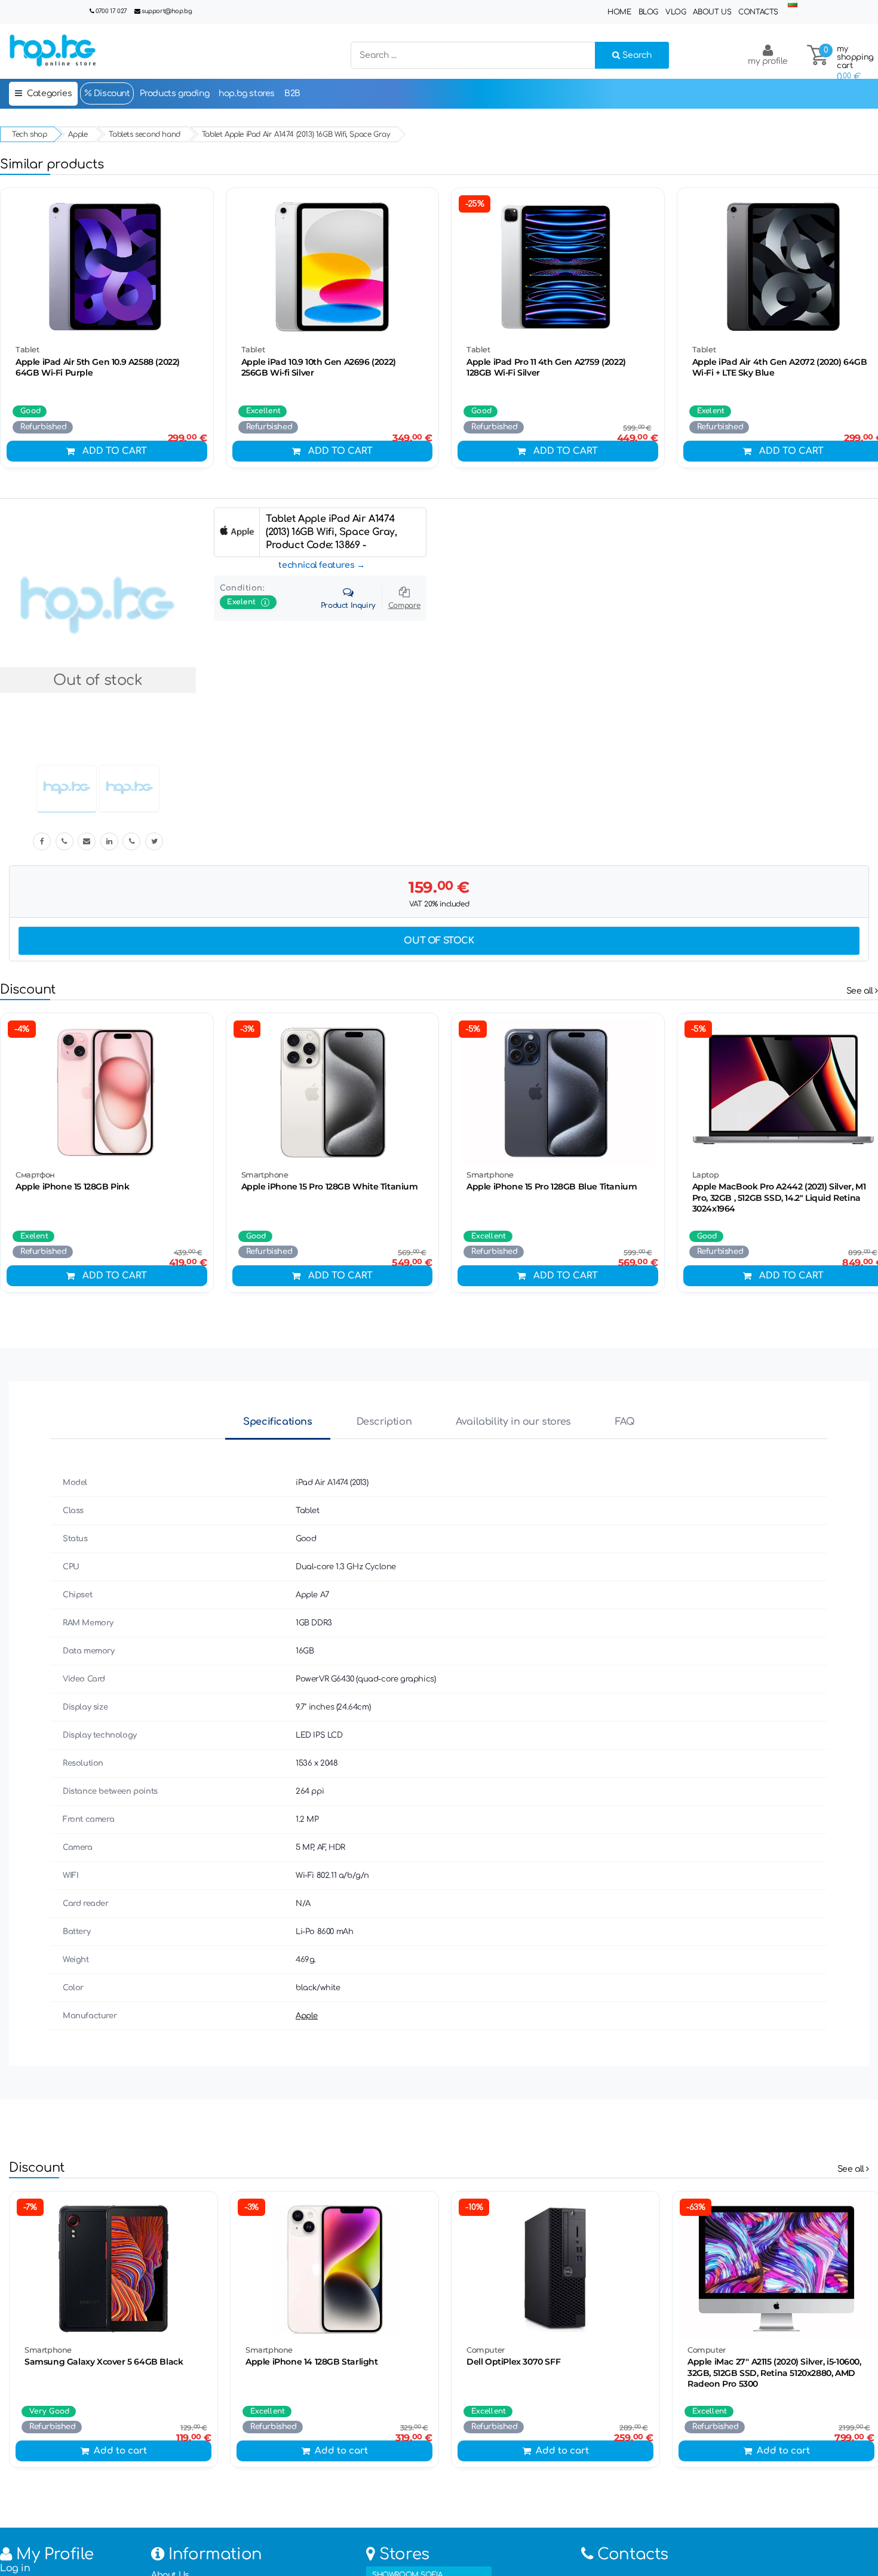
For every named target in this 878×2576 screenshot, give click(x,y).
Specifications (277, 1422)
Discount (110, 93)
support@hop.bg (167, 11)
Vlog (676, 12)
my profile (768, 61)
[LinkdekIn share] (109, 841)
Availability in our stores (513, 1422)
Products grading (175, 93)
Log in (15, 2568)
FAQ (625, 1422)
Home (619, 12)
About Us (712, 12)
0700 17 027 (111, 11)
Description (384, 1422)
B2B (292, 93)
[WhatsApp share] (131, 841)
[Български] (793, 4)
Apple (307, 2016)
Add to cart (115, 451)
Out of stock (439, 941)
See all (861, 991)
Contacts (758, 12)
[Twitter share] (154, 841)
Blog (648, 12)
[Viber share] (65, 841)
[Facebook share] (42, 841)
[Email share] (87, 841)
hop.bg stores (247, 93)
